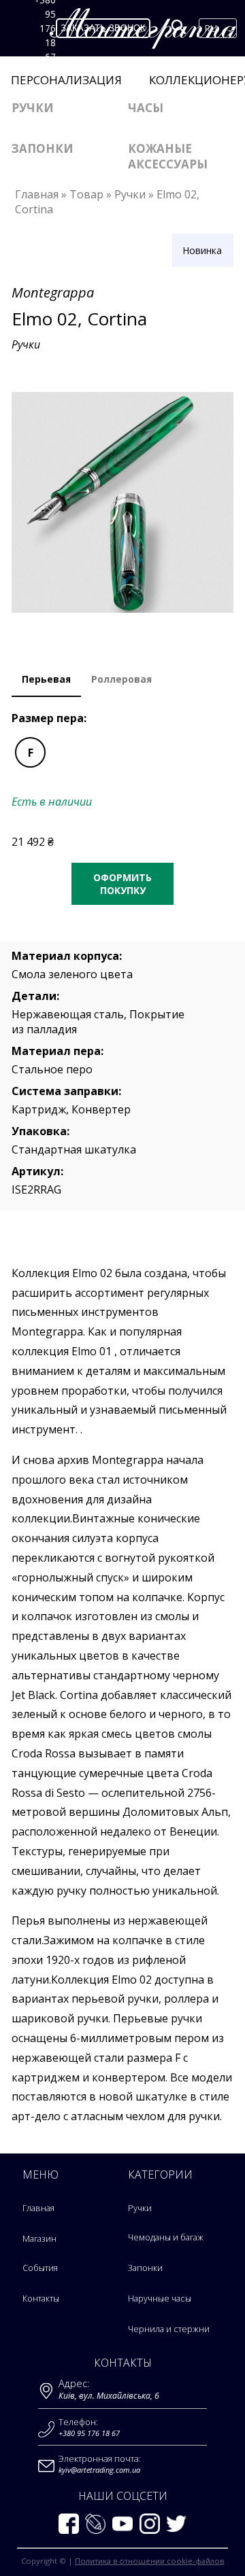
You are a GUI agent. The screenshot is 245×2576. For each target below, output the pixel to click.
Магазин (39, 2239)
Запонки (43, 148)
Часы (146, 108)
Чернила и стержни (169, 2329)
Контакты (41, 2298)
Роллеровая (121, 679)
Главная (38, 2208)
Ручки (33, 108)
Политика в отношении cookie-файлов (149, 2561)
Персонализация (66, 80)
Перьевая (46, 679)
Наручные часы (160, 2298)
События (40, 2268)
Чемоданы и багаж (166, 2237)
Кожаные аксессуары (168, 156)
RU (211, 28)
